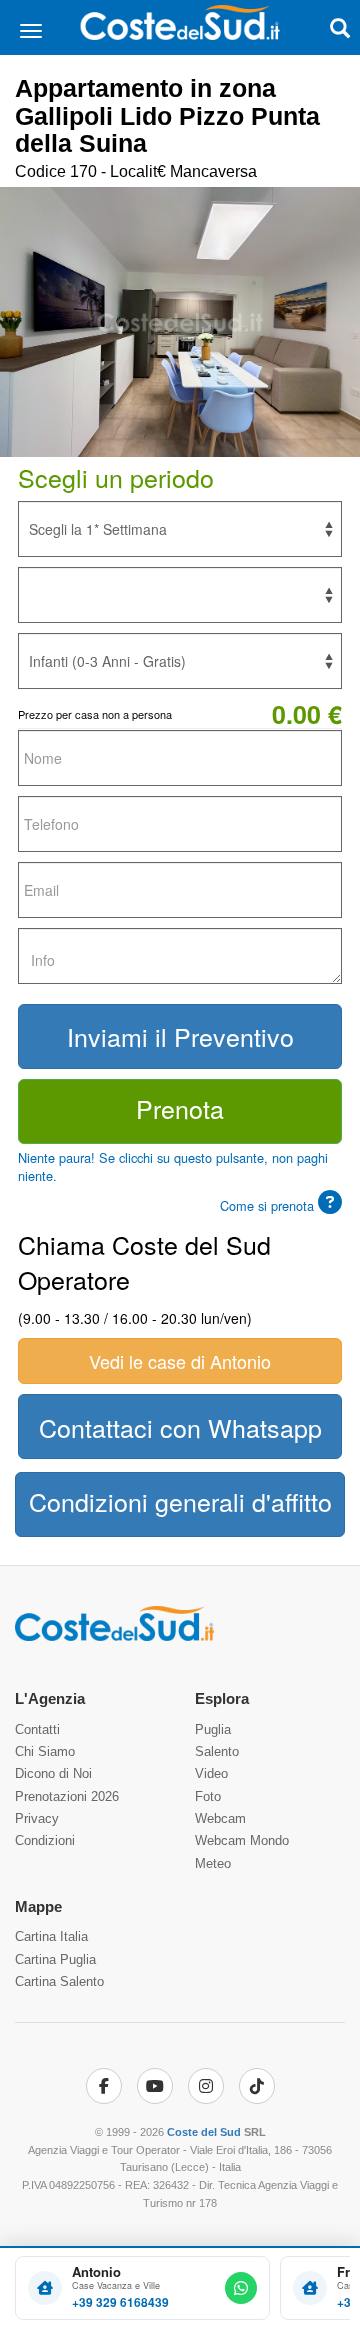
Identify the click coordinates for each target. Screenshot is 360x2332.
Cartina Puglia (55, 1959)
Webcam (220, 1818)
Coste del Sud (204, 2132)
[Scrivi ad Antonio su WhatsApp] (241, 2288)
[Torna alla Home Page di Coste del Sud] (114, 1637)
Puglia (213, 1729)
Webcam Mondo (242, 1840)
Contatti (37, 1729)
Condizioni (45, 1840)
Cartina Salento (59, 1981)
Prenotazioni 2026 (67, 1796)
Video (211, 1773)
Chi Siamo (45, 1751)
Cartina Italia (51, 1936)
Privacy (37, 1818)
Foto (208, 1796)
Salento (217, 1751)
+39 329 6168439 (120, 2302)
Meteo (213, 1863)
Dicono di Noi (53, 1773)
